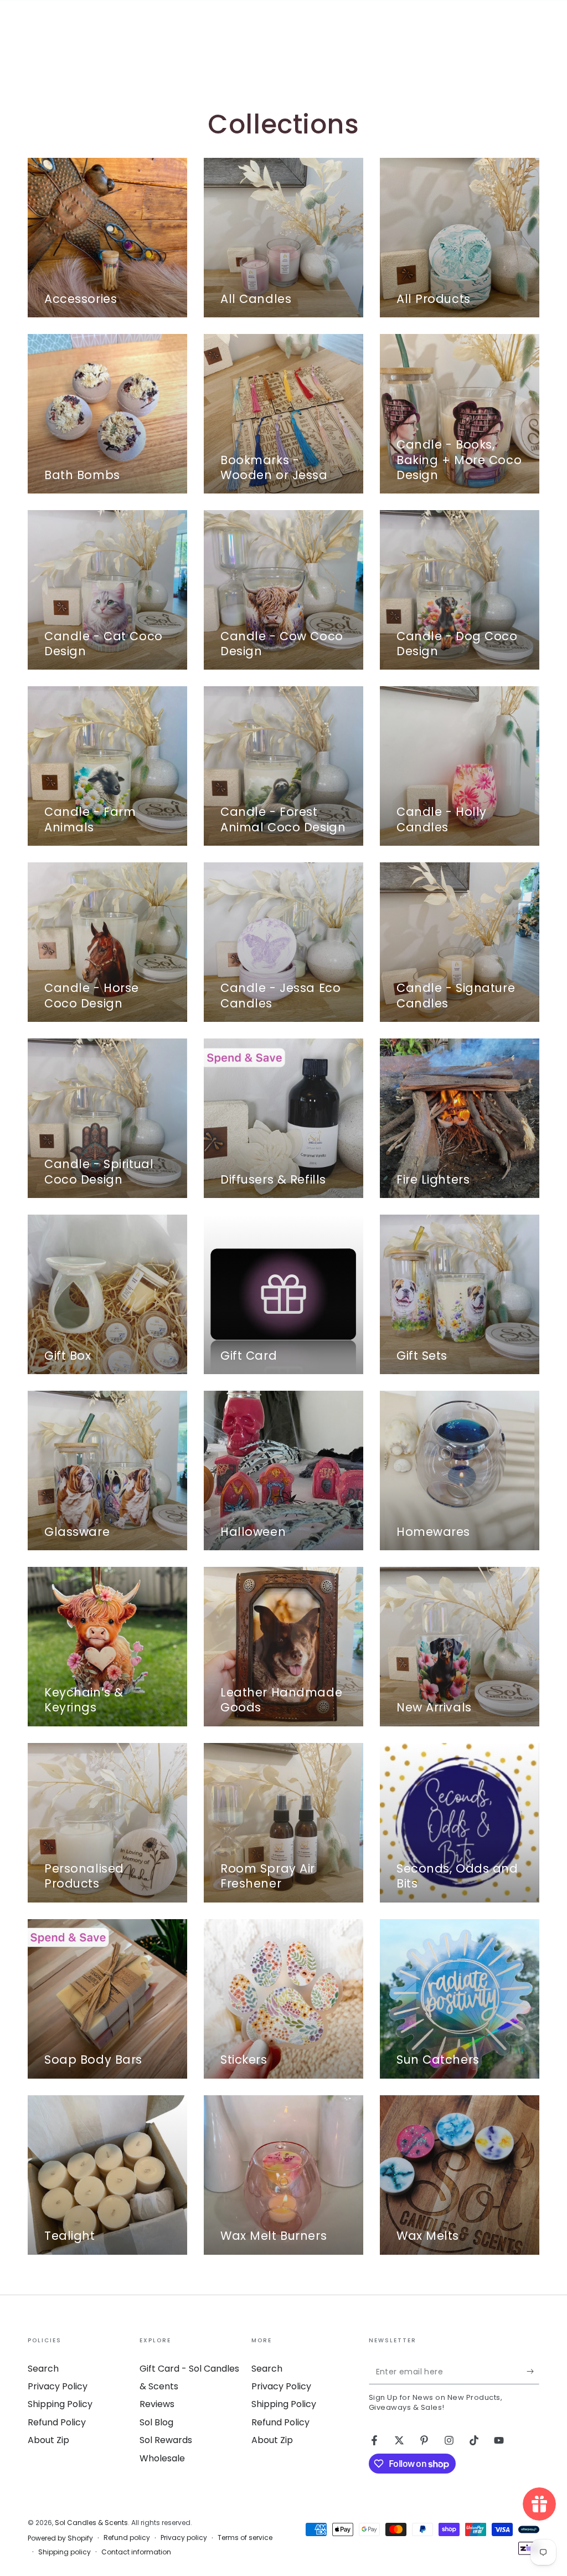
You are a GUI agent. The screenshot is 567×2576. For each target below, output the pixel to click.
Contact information (136, 2552)
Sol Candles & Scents (91, 2523)
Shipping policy (65, 2552)
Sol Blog (156, 2422)
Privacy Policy (58, 2386)
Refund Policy (57, 2422)
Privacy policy (184, 2538)
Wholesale (162, 2458)
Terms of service (245, 2538)
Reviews (157, 2404)
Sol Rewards (166, 2440)
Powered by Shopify (60, 2538)
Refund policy (127, 2538)
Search (43, 2369)
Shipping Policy (60, 2404)
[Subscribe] (533, 2372)
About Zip (48, 2440)
